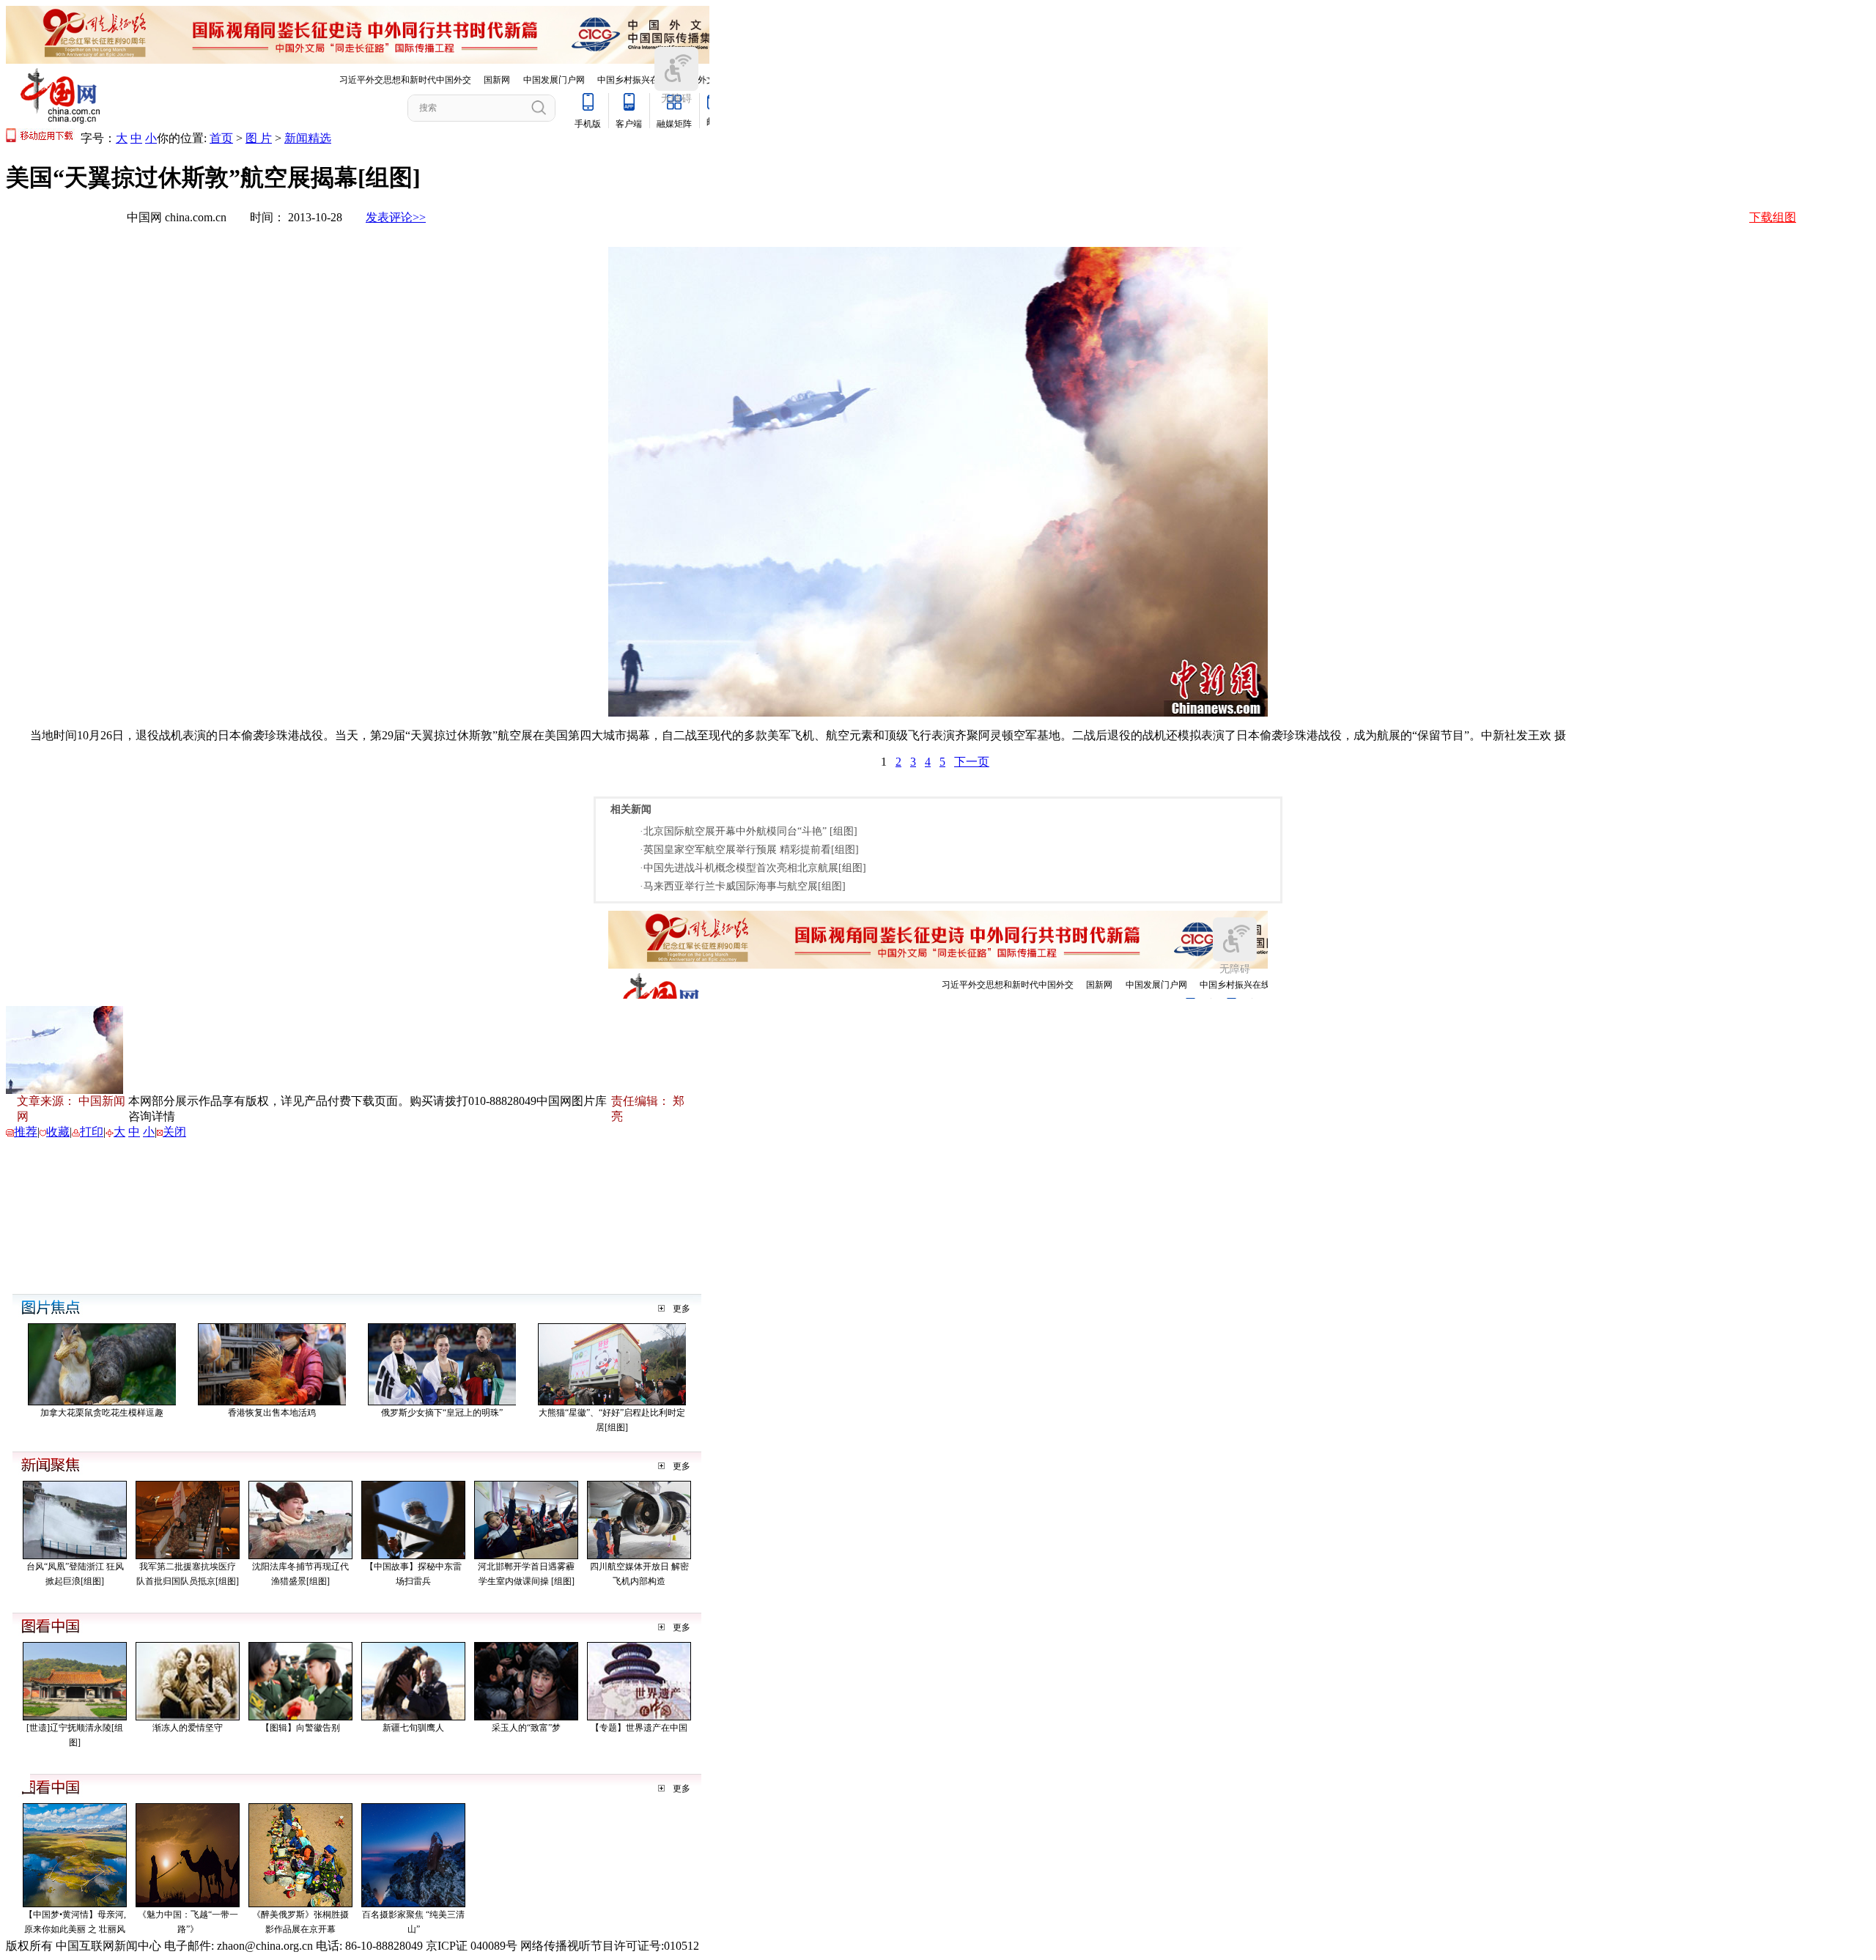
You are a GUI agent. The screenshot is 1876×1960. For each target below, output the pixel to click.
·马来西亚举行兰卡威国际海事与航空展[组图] (743, 886)
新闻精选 (308, 138)
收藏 (58, 1132)
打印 (92, 1132)
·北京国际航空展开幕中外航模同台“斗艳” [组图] (749, 831)
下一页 (972, 762)
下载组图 (1773, 217)
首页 (221, 138)
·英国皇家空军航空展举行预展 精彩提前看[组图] (749, 850)
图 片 (259, 138)
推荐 (26, 1132)
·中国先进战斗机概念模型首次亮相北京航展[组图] (753, 868)
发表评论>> (396, 217)
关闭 (174, 1132)
